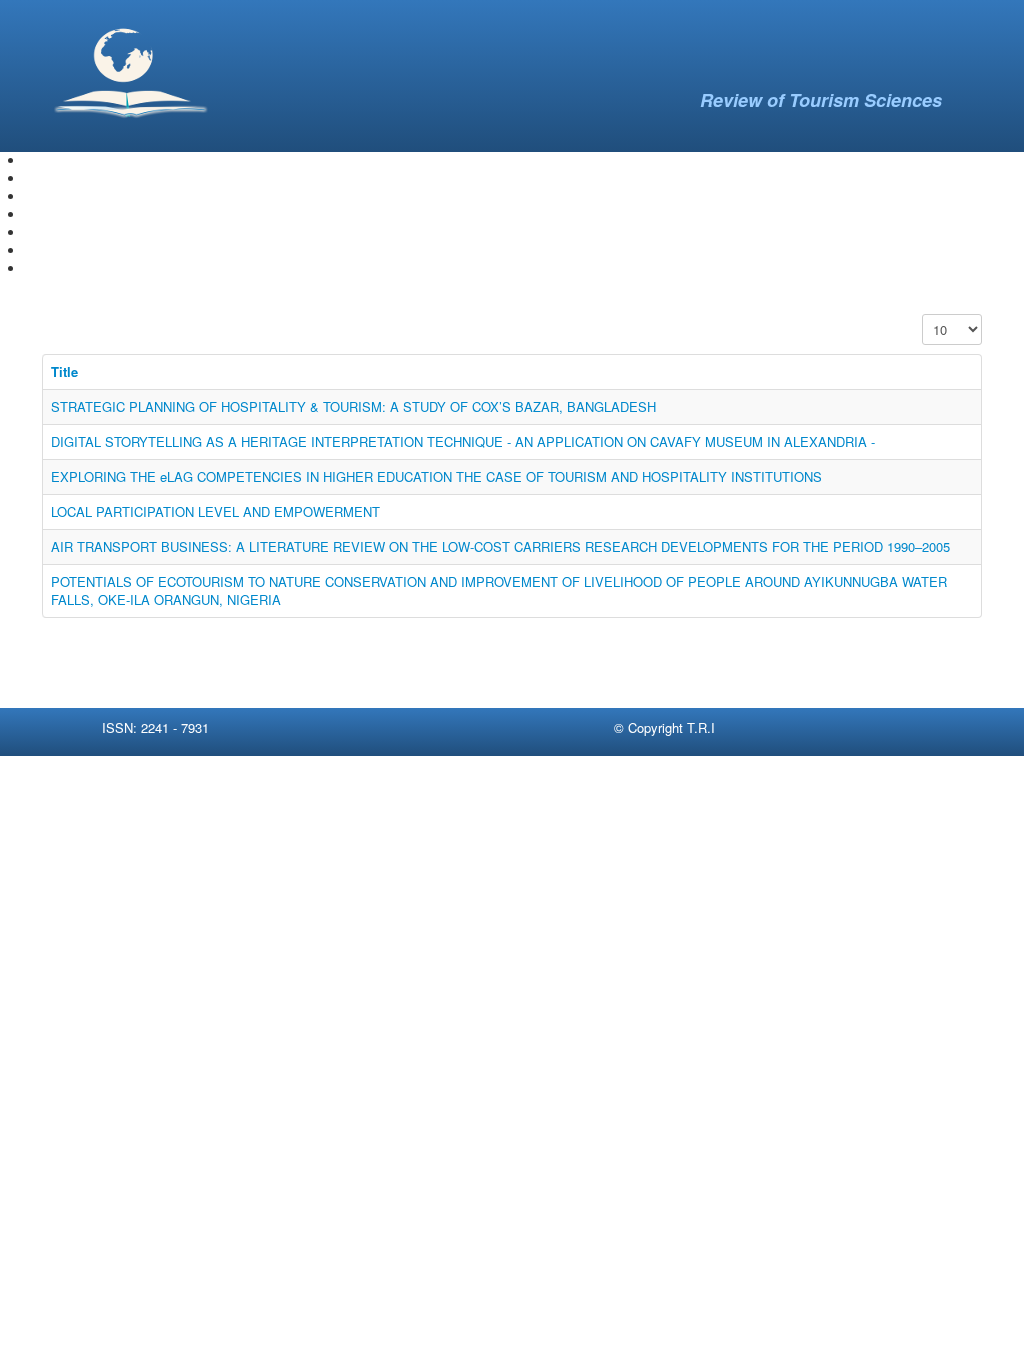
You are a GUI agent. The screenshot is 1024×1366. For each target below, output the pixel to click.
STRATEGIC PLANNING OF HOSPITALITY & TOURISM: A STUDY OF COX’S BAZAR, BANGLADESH (353, 406)
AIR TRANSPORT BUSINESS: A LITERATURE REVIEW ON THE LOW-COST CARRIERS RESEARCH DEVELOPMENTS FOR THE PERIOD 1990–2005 (500, 546)
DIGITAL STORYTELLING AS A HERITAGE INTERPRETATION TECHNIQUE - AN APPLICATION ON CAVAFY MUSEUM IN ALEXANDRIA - (463, 441)
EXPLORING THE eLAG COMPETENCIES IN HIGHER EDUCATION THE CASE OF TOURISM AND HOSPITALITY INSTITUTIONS (436, 476)
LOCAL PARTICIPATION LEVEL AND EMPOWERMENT (215, 511)
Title (64, 371)
